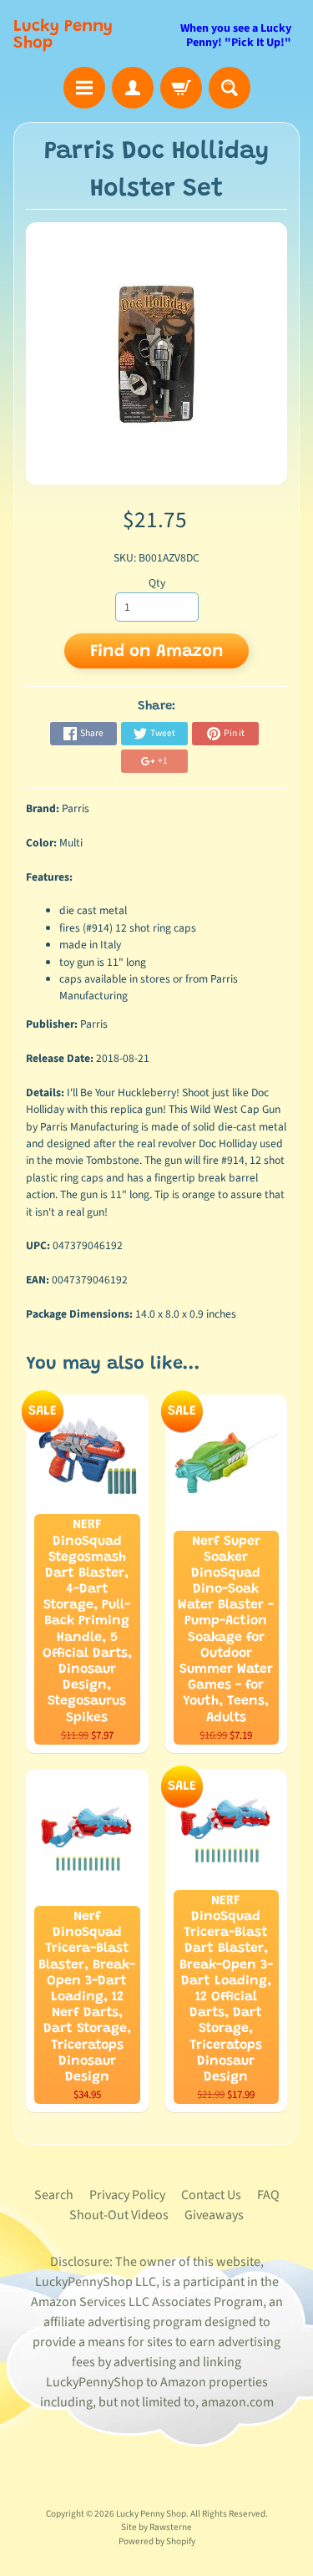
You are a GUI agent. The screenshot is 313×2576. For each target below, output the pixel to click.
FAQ (268, 2195)
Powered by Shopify (157, 2541)
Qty (157, 583)
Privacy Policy (127, 2195)
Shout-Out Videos (119, 2215)
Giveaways (214, 2215)
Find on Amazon (157, 652)
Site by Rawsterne (156, 2527)
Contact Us (211, 2195)
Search (54, 2195)
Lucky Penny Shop (63, 35)
